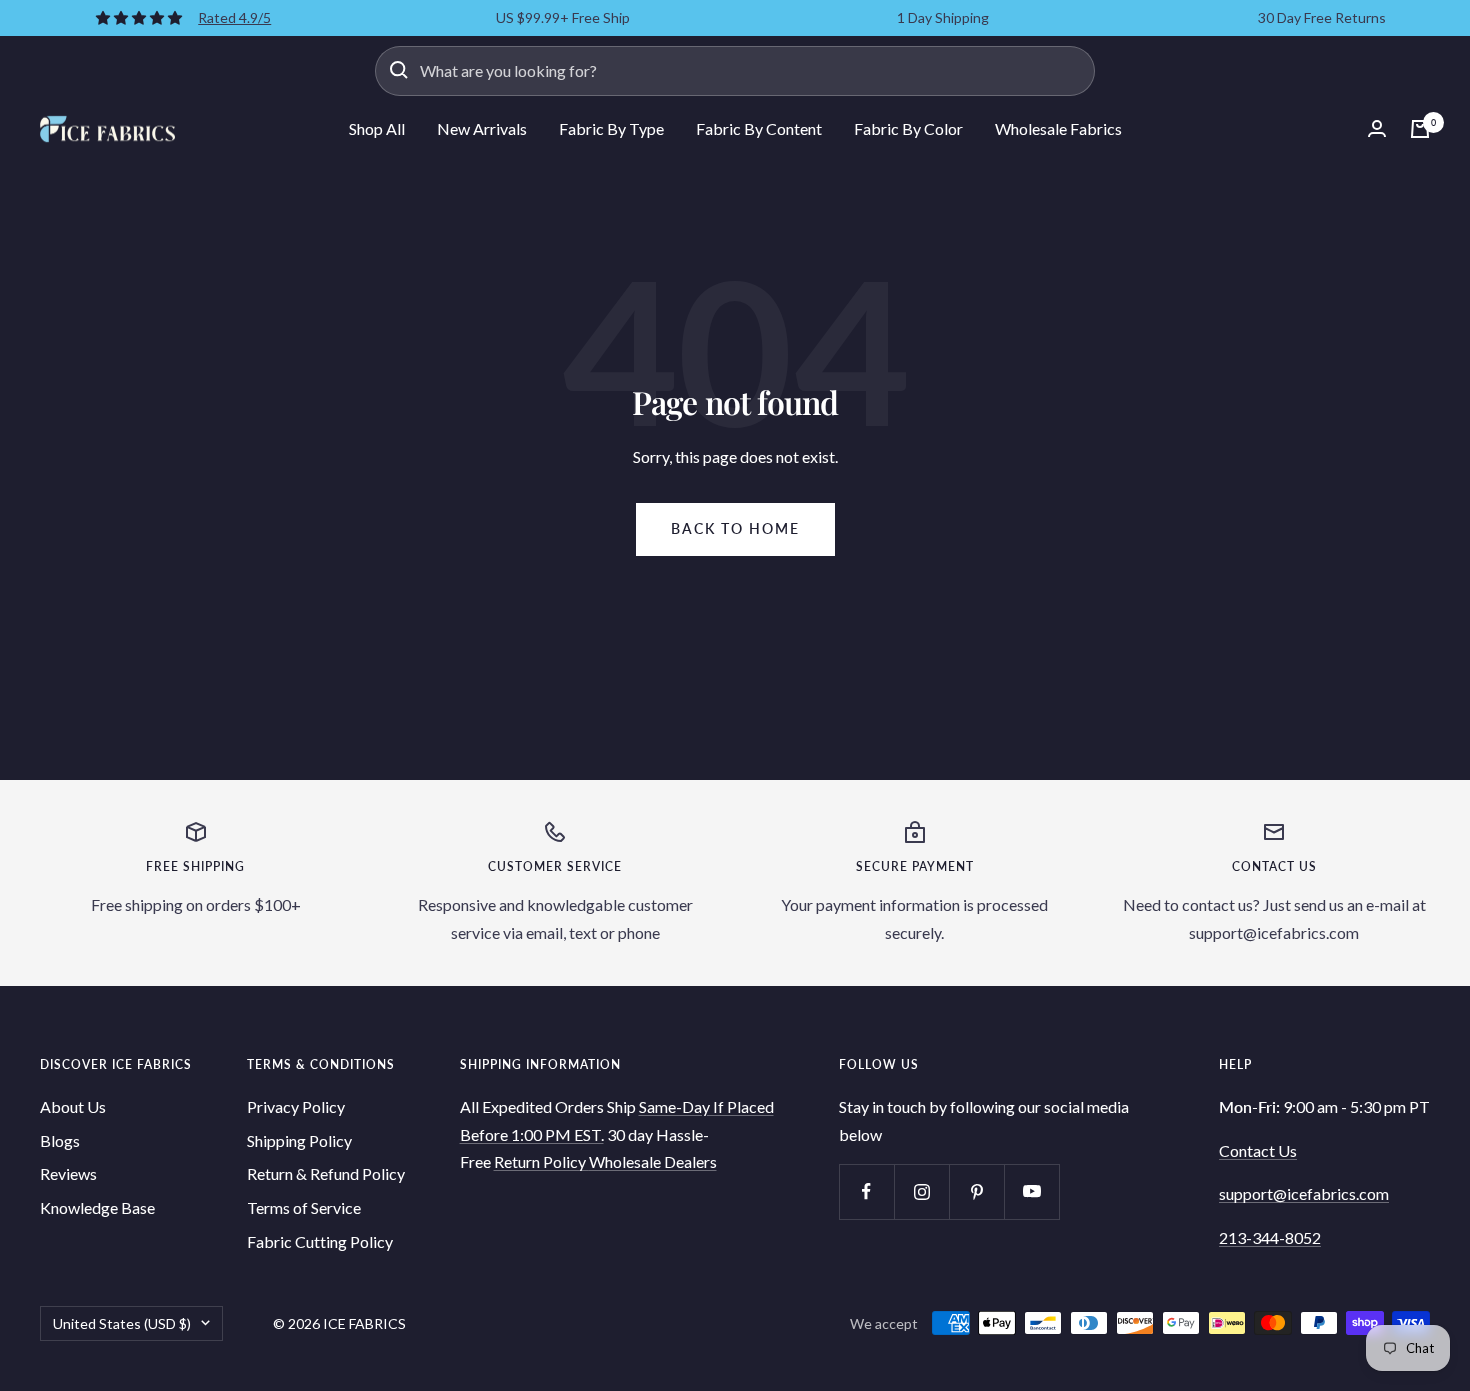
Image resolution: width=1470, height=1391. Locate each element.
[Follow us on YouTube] (1031, 1191)
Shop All (377, 128)
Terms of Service (304, 1207)
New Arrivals (482, 128)
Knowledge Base (97, 1207)
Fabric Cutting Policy (320, 1241)
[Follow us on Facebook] (866, 1191)
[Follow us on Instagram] (921, 1191)
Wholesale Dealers (653, 1161)
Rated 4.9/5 (234, 17)
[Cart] (1420, 129)
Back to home (735, 528)
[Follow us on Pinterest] (976, 1191)
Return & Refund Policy (326, 1173)
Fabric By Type (611, 128)
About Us (73, 1106)
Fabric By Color (908, 128)
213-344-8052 (1270, 1237)
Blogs (60, 1140)
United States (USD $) (122, 1323)
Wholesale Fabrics (1058, 128)
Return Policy (541, 1161)
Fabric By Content (759, 128)
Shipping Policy (299, 1140)
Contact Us (1258, 1150)
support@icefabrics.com (1304, 1193)
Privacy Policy (296, 1106)
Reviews (68, 1173)
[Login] (1377, 128)
